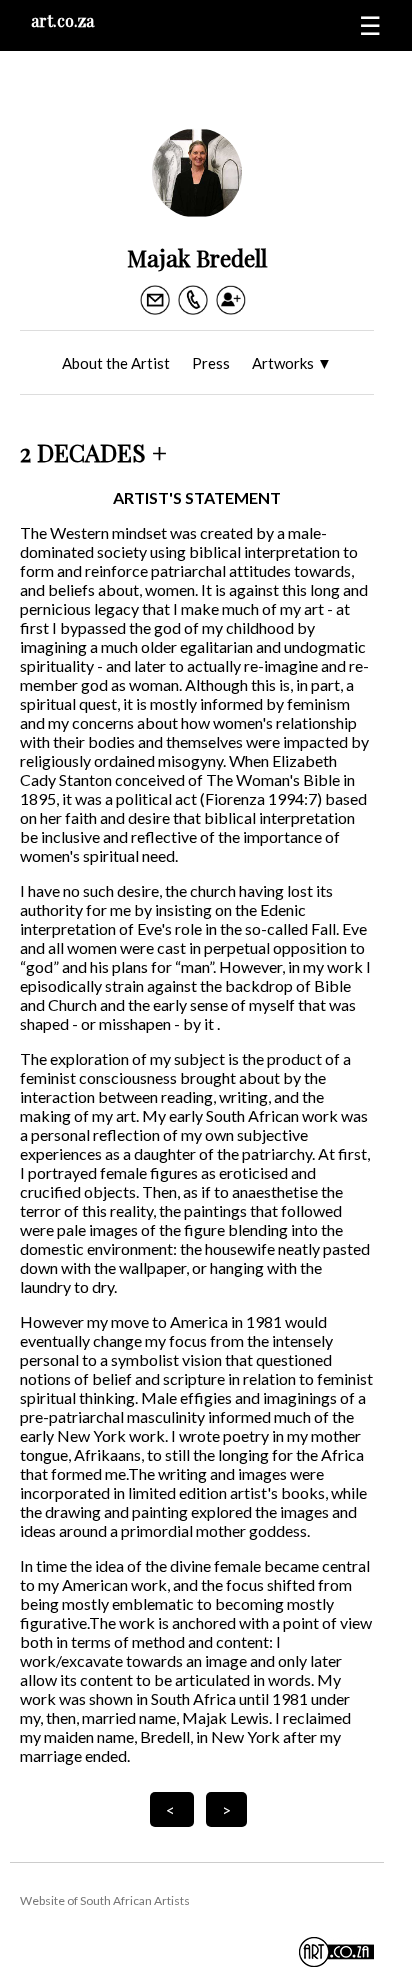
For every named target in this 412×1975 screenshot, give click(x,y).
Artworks (292, 363)
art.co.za (62, 20)
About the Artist (116, 363)
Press (211, 363)
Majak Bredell (197, 257)
